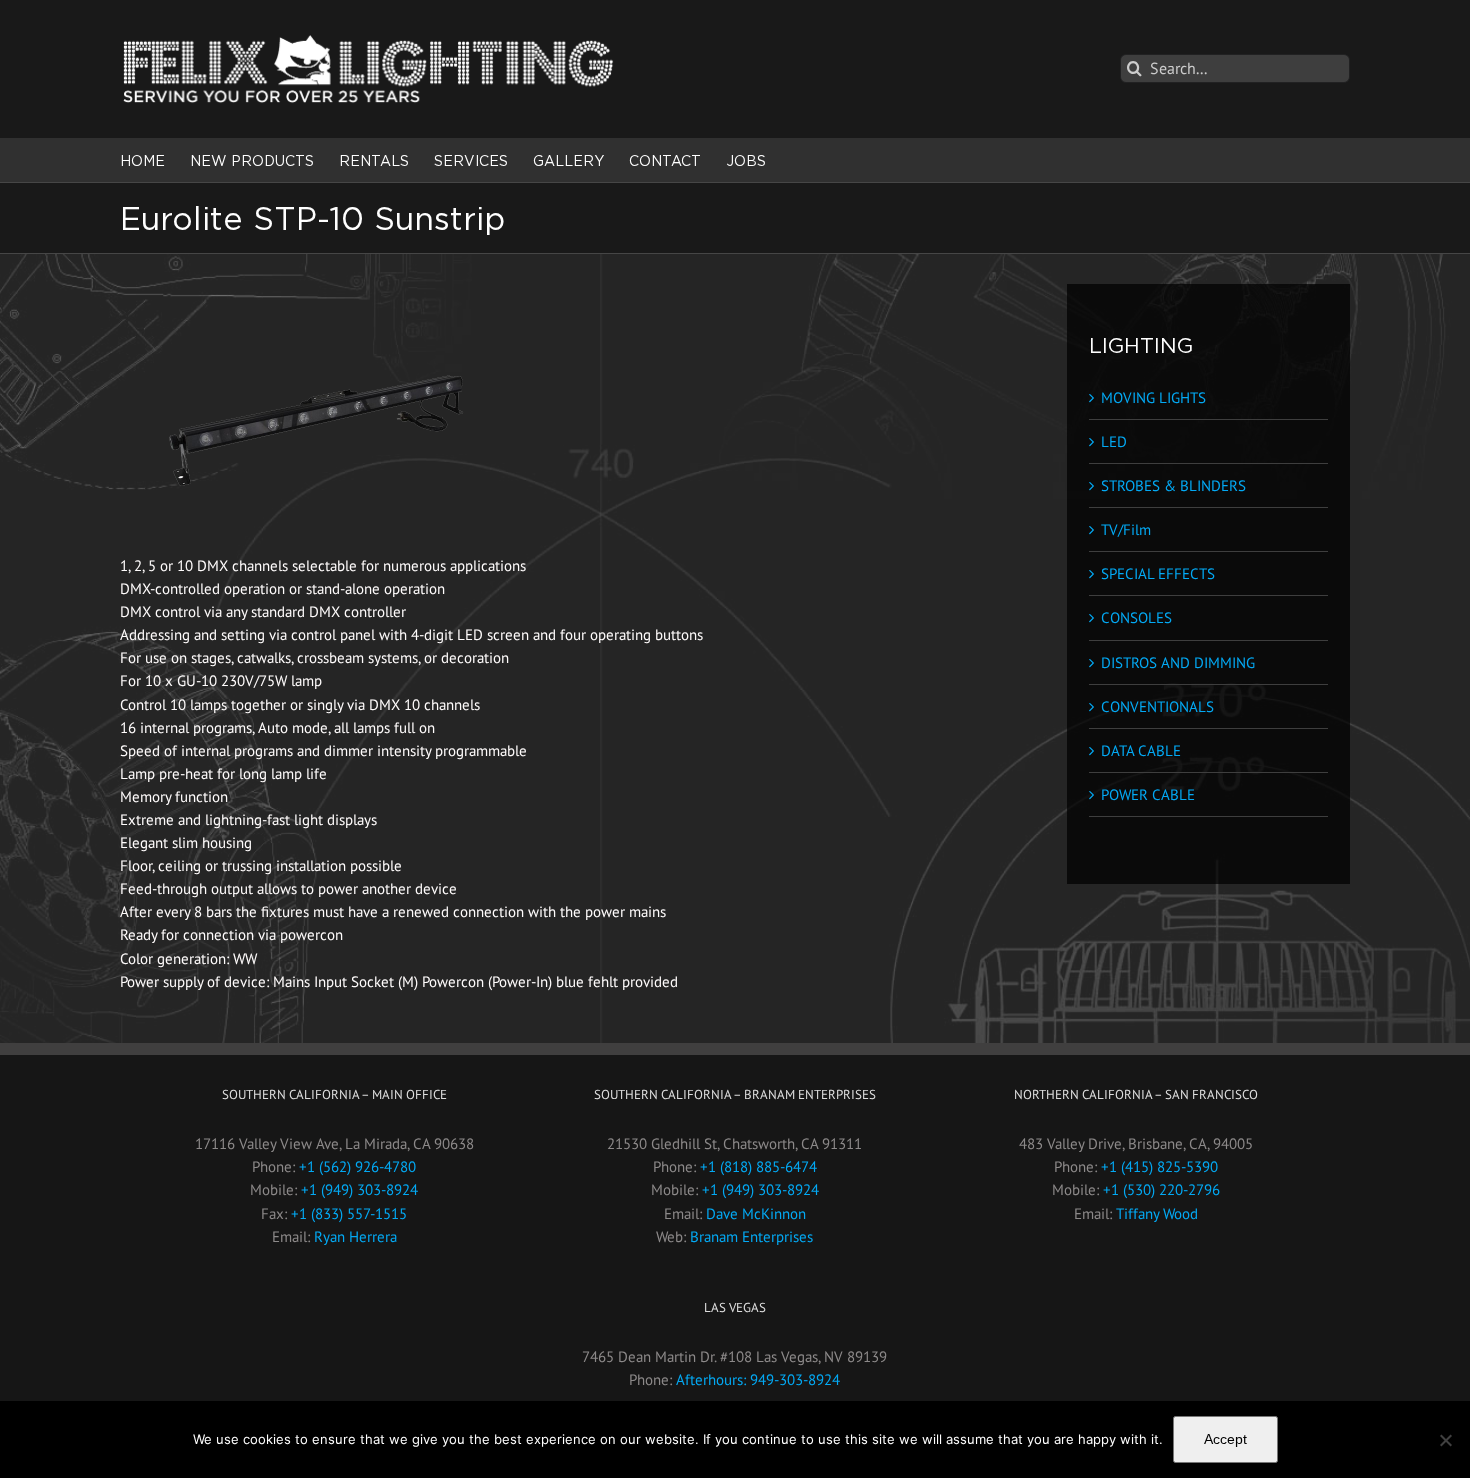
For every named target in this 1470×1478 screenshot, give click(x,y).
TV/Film (1126, 529)
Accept (1225, 1439)
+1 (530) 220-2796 (1161, 1189)
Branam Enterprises (751, 1236)
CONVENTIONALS (1157, 706)
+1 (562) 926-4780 (357, 1166)
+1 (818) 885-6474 (758, 1166)
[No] (1445, 1440)
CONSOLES (1136, 617)
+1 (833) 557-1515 (349, 1213)
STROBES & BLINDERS (1173, 485)
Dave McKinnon (756, 1213)
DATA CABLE (1141, 750)
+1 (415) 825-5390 (1159, 1166)
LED (1114, 441)
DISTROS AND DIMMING (1178, 662)
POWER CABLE (1148, 794)
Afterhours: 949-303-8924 (758, 1379)
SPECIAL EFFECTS (1158, 573)
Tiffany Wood (1157, 1213)
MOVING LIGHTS (1153, 397)
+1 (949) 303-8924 (359, 1189)
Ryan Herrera (355, 1236)
